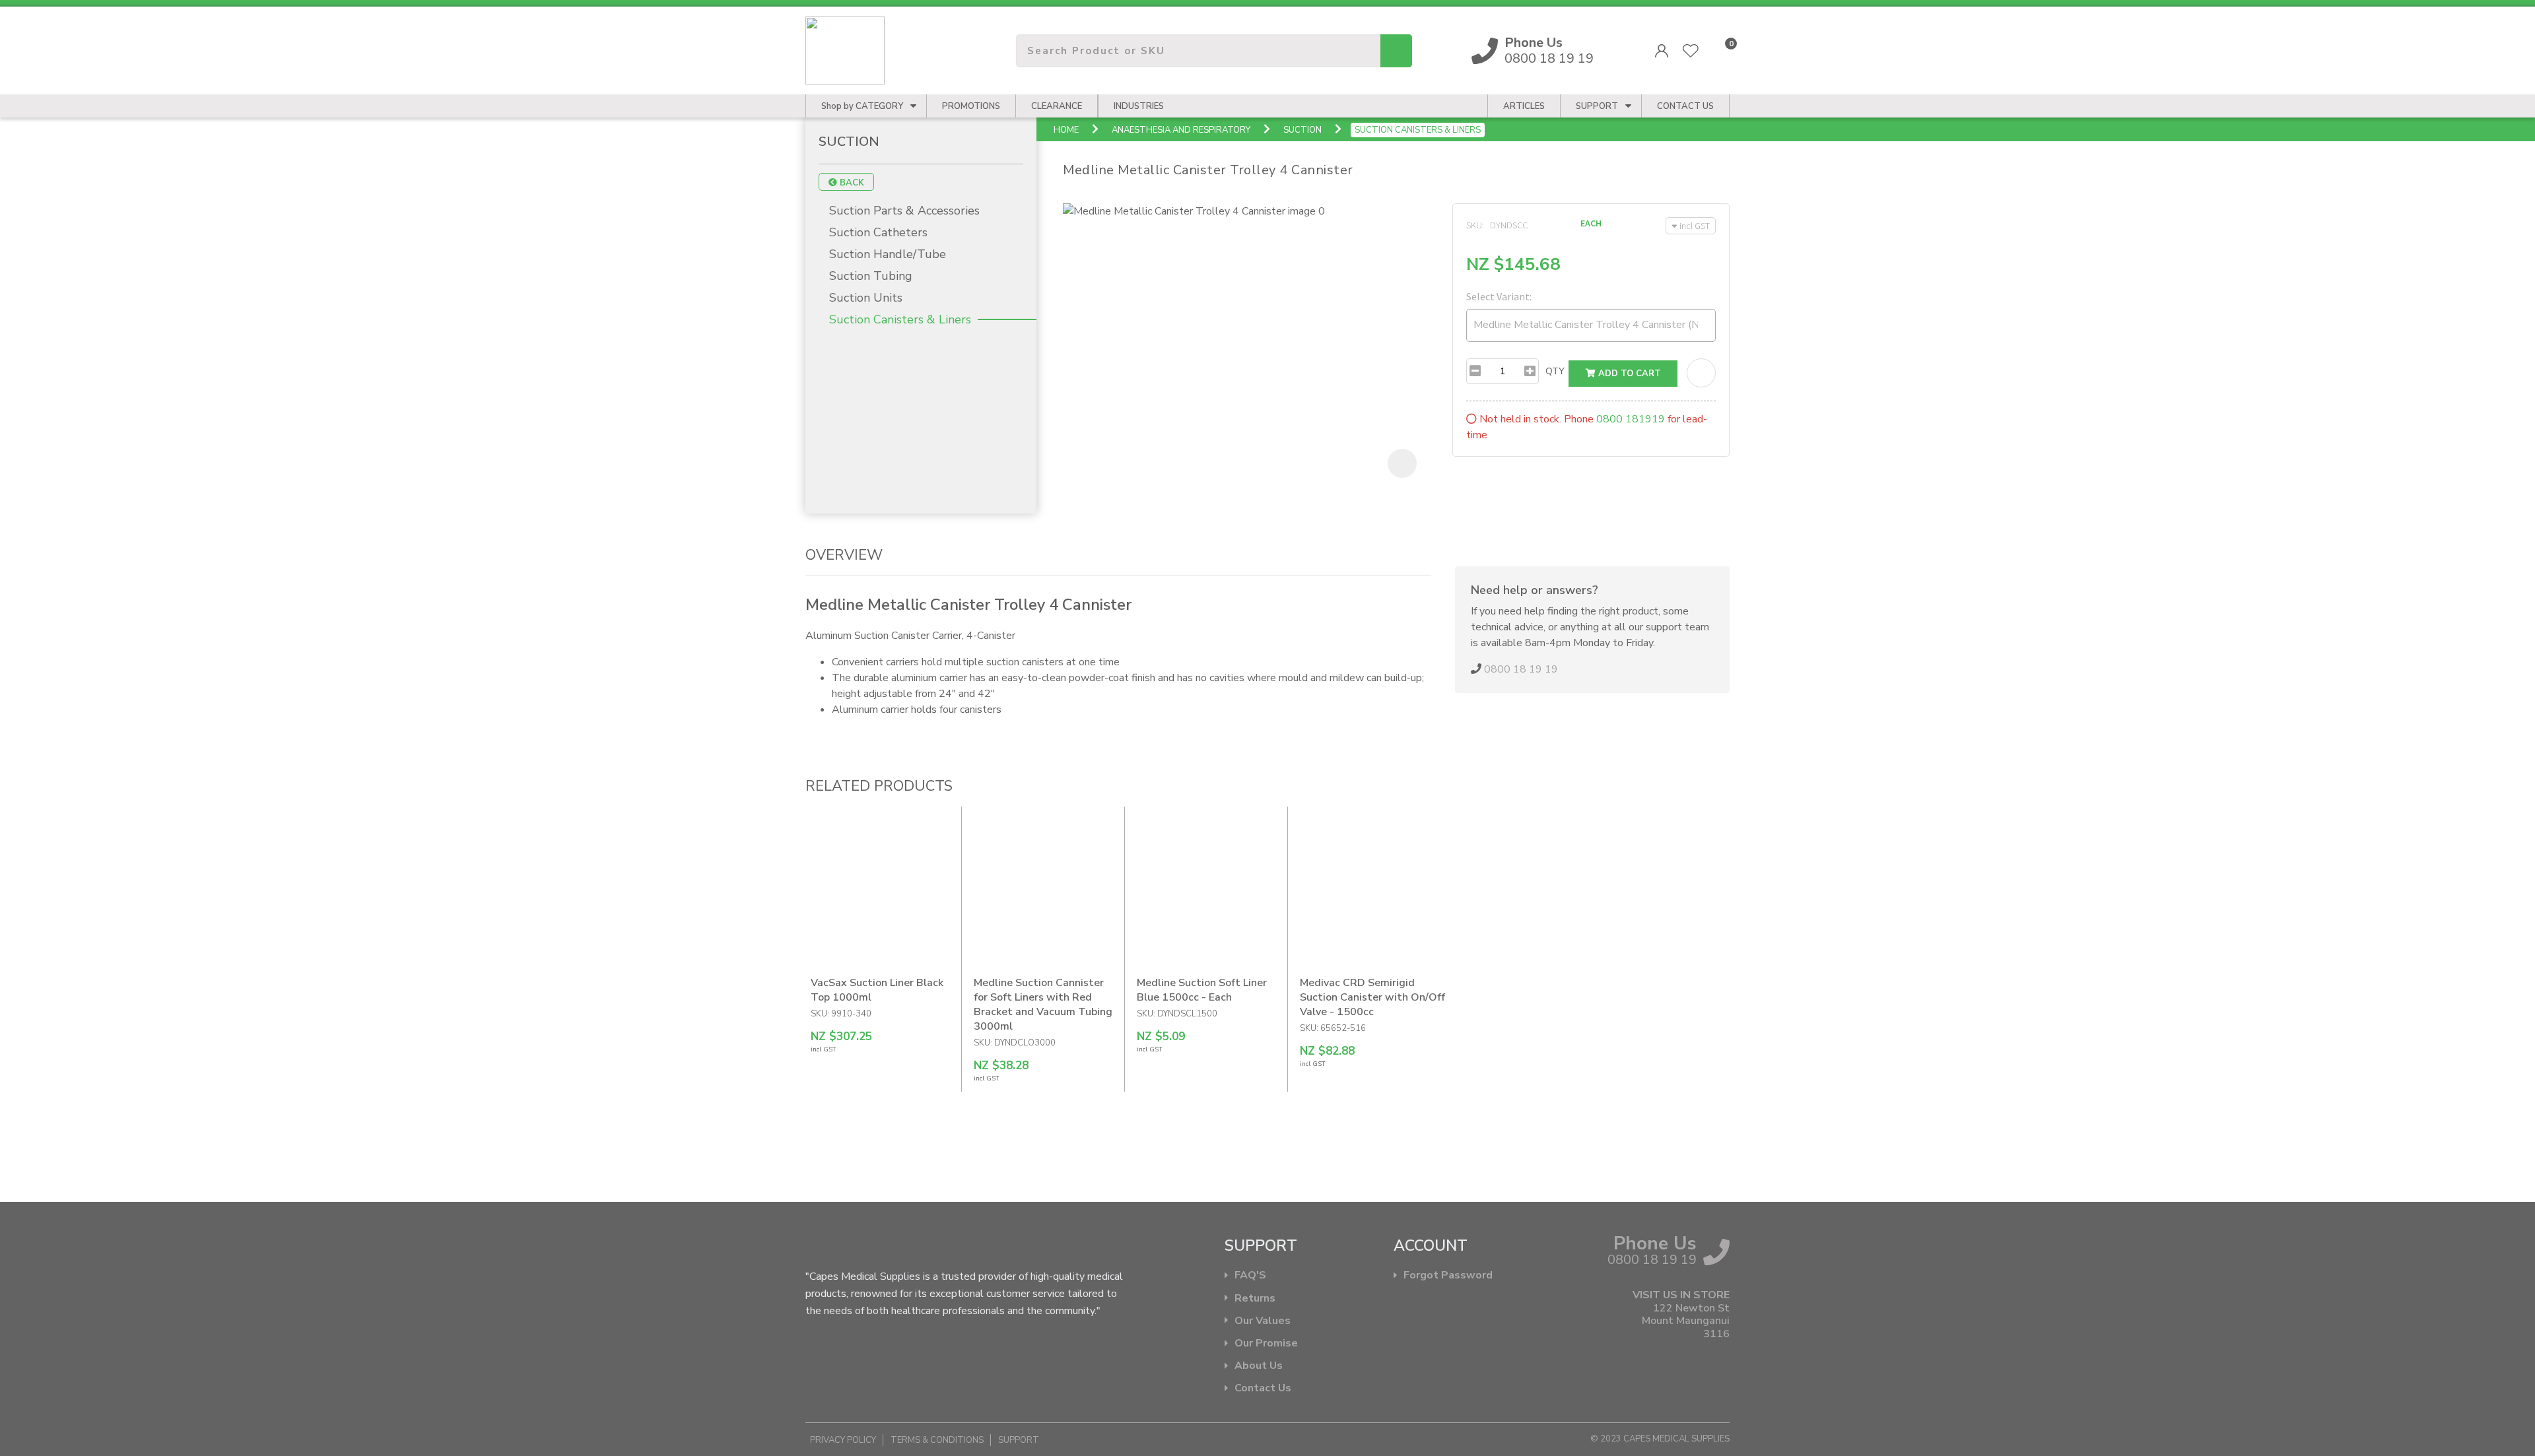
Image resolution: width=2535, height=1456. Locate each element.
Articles (1524, 106)
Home (1066, 130)
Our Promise (1266, 1343)
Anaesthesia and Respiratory (1181, 130)
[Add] (1530, 371)
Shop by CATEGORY (862, 106)
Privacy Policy (843, 1440)
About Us (1259, 1366)
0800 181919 (1631, 419)
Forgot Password (1448, 1275)
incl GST (1695, 226)
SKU (1474, 225)
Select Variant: (1499, 296)
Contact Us (1263, 1388)
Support (1597, 106)
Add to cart (1628, 374)
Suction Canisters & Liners (1418, 130)
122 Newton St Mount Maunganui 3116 (1686, 1321)
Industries (1139, 106)
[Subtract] (1475, 371)
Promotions (971, 106)
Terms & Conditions (937, 1440)
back (851, 183)
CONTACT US (1685, 106)
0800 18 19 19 (1549, 51)
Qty (1555, 371)
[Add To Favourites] (1701, 373)
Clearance (1057, 106)
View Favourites (1691, 51)
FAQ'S (1250, 1275)
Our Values (1263, 1321)
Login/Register (1662, 51)
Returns (1255, 1299)
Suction (1302, 130)
